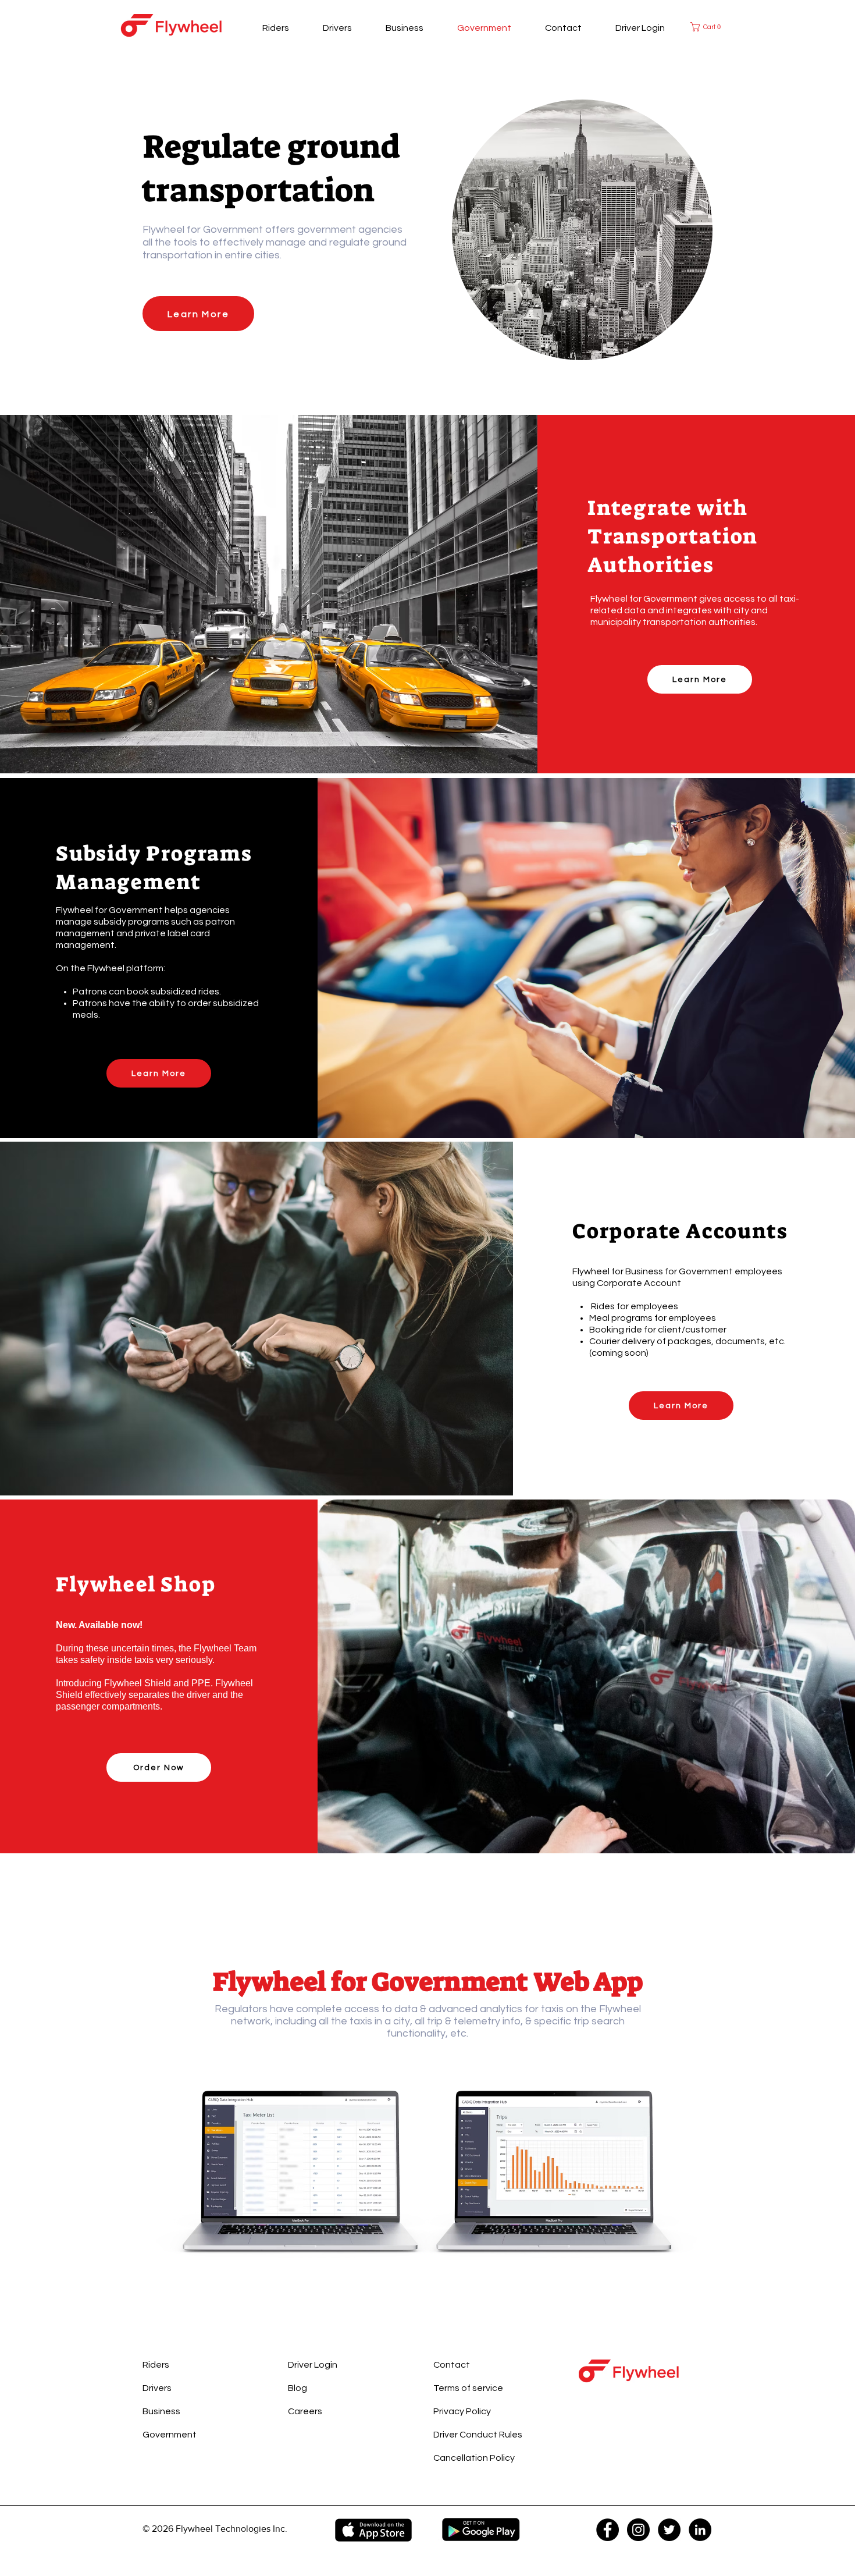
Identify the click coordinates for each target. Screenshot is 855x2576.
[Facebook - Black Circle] (608, 2530)
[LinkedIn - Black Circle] (700, 2530)
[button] (712, 27)
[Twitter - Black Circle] (669, 2530)
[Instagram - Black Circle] (638, 2530)
